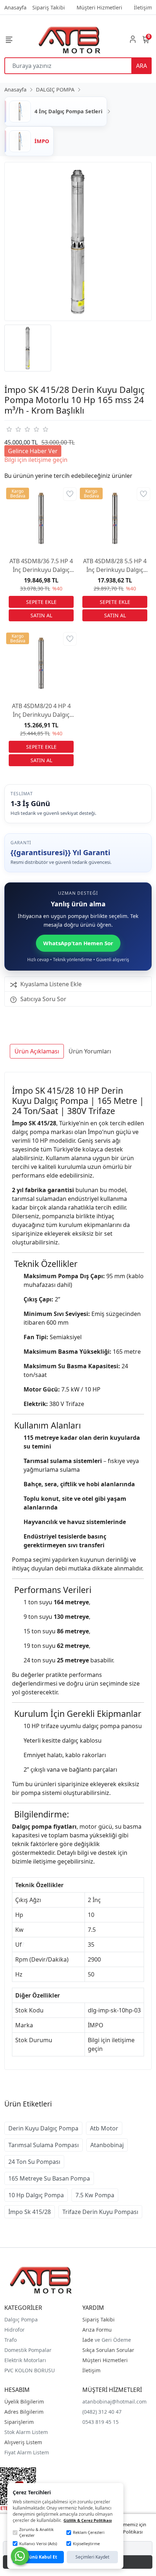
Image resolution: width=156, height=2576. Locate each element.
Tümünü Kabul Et (38, 2557)
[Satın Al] (41, 615)
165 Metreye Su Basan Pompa (49, 2178)
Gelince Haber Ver (33, 451)
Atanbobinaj (107, 2145)
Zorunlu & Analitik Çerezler (36, 2532)
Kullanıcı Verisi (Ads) (38, 2544)
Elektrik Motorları (25, 2360)
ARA (141, 66)
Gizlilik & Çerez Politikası (88, 2520)
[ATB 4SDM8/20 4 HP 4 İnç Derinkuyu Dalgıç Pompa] (41, 663)
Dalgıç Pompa (21, 2319)
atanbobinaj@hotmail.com (114, 2402)
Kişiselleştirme (86, 2544)
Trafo (11, 2340)
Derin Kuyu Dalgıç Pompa (43, 2128)
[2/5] (13, 429)
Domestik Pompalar (28, 2350)
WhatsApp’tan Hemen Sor (78, 943)
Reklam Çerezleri (89, 2532)
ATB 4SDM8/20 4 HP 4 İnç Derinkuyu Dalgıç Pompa (41, 710)
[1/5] (9, 429)
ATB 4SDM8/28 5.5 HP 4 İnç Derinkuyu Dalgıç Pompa (115, 566)
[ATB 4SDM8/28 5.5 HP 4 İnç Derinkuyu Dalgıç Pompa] (115, 518)
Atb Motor (104, 2128)
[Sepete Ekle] (41, 602)
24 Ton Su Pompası (34, 2162)
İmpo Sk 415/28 (30, 2212)
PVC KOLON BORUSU (30, 2370)
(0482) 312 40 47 (102, 2412)
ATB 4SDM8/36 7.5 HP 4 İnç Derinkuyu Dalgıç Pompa (41, 566)
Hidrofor (15, 2330)
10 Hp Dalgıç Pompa (36, 2195)
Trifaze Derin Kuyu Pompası (100, 2212)
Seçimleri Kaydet (92, 2557)
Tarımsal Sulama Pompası (44, 2145)
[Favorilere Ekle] (70, 494)
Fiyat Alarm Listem (27, 2452)
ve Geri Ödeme (113, 2340)
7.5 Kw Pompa (95, 2195)
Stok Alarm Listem (26, 2432)
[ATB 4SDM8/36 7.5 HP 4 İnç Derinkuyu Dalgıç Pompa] (41, 518)
